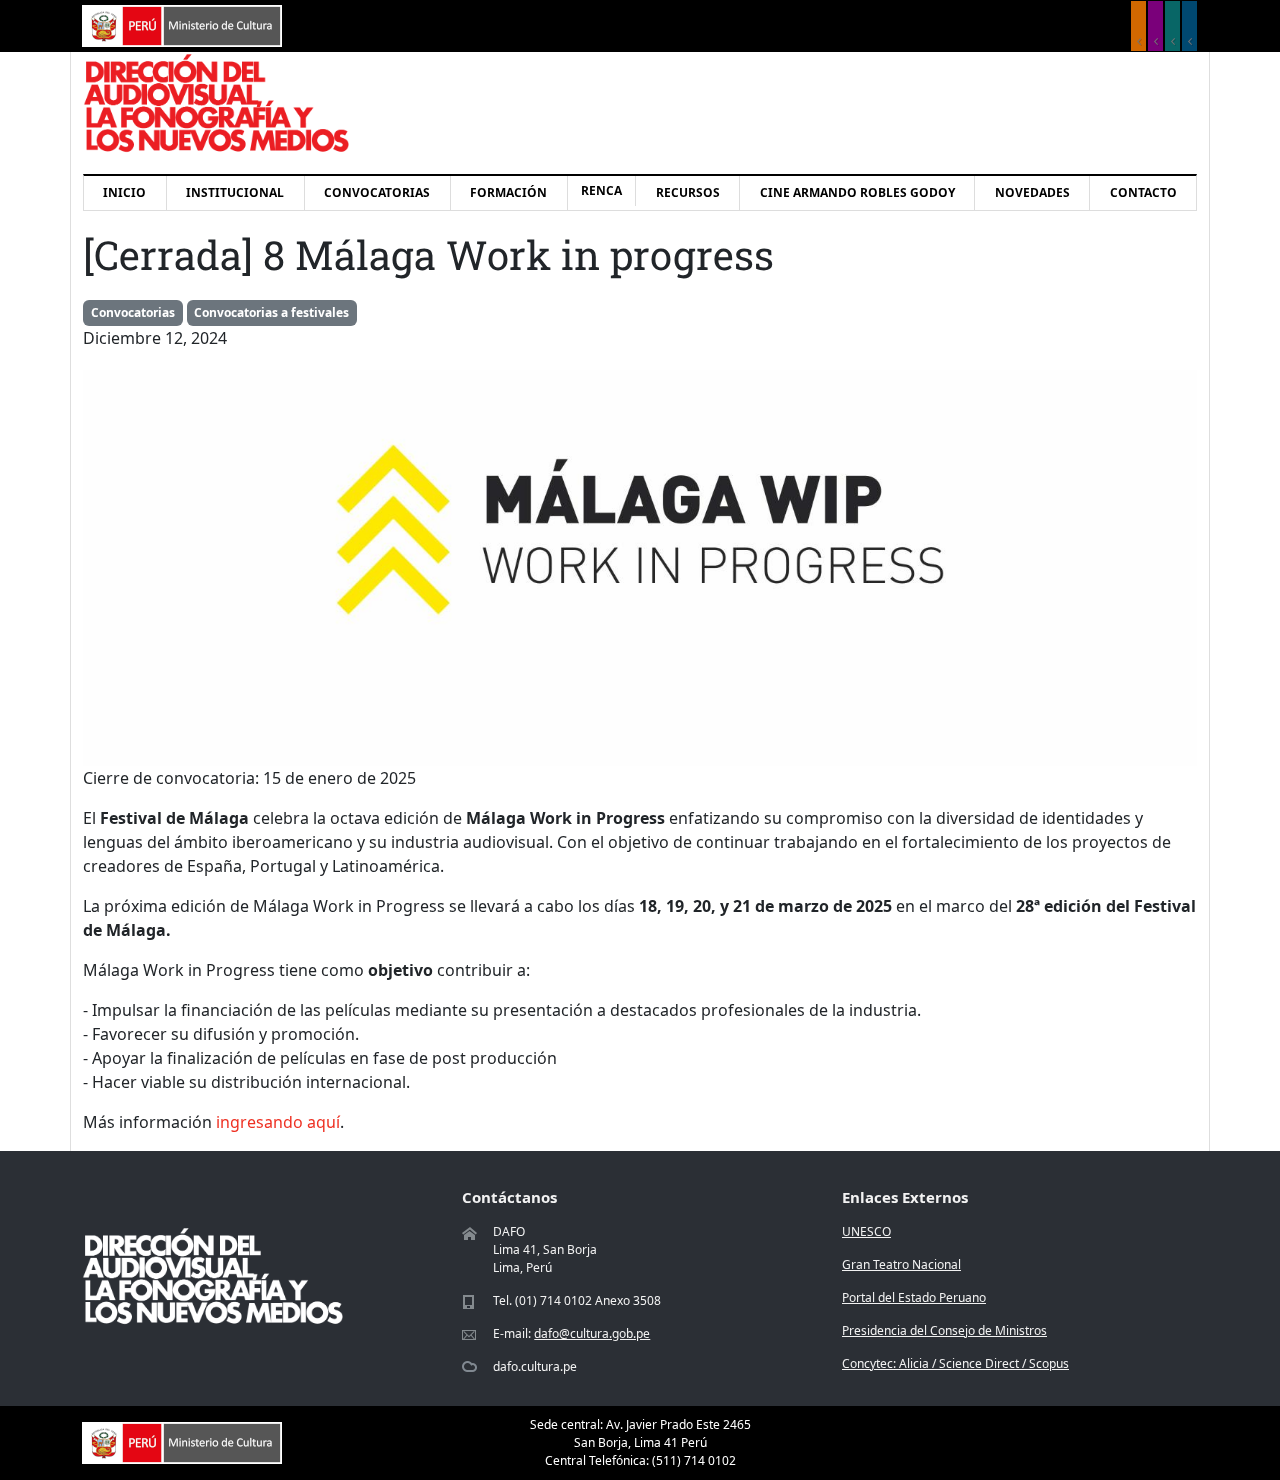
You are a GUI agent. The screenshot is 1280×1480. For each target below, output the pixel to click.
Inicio (124, 192)
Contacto (1143, 192)
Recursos (688, 192)
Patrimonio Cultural (1138, 26)
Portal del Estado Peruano (914, 1297)
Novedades (1032, 192)
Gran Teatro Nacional (901, 1264)
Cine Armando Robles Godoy (857, 192)
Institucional (235, 192)
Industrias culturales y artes (1155, 26)
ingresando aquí (278, 1122)
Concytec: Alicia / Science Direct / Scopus (955, 1363)
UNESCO (866, 1231)
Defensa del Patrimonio (1189, 26)
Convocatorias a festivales (271, 312)
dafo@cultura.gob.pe (592, 1333)
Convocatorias (377, 192)
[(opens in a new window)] (182, 24)
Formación (508, 192)
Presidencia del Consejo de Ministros (944, 1330)
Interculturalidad (1172, 26)
